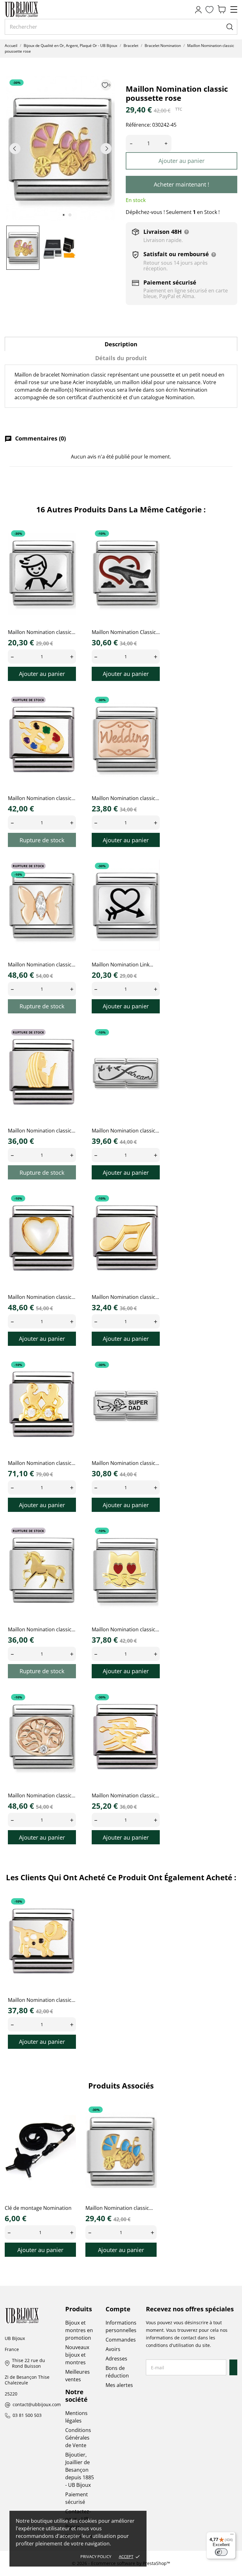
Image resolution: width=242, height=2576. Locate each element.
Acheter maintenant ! (181, 184)
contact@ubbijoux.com (37, 2405)
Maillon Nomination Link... (122, 965)
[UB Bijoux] (33, 9)
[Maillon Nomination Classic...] (151, 548)
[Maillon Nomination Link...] (151, 881)
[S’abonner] (234, 2367)
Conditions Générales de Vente (78, 2438)
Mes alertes (119, 2385)
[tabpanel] (60, 149)
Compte (118, 2309)
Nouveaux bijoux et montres (77, 2355)
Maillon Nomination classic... (42, 632)
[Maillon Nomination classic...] (67, 548)
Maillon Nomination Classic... (126, 632)
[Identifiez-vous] (198, 10)
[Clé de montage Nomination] (67, 2125)
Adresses (116, 2359)
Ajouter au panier (181, 161)
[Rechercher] (230, 27)
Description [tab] (121, 344)
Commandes (121, 2340)
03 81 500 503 (27, 2415)
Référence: (138, 125)
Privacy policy (96, 2556)
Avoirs (113, 2349)
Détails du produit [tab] (121, 358)
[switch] (221, 2552)
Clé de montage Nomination (38, 2208)
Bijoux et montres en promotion (79, 2330)
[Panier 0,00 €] (222, 10)
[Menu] (232, 2536)
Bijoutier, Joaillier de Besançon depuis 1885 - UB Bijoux (80, 2470)
